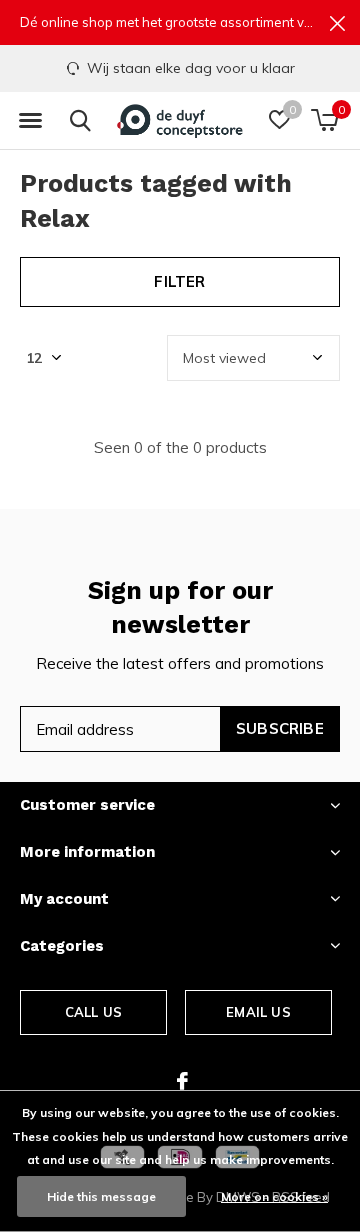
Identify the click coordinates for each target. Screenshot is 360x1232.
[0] (324, 120)
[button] (30, 121)
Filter (179, 281)
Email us (258, 1012)
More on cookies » (274, 1196)
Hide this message (101, 1196)
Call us (93, 1012)
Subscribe (280, 728)
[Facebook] (182, 1081)
